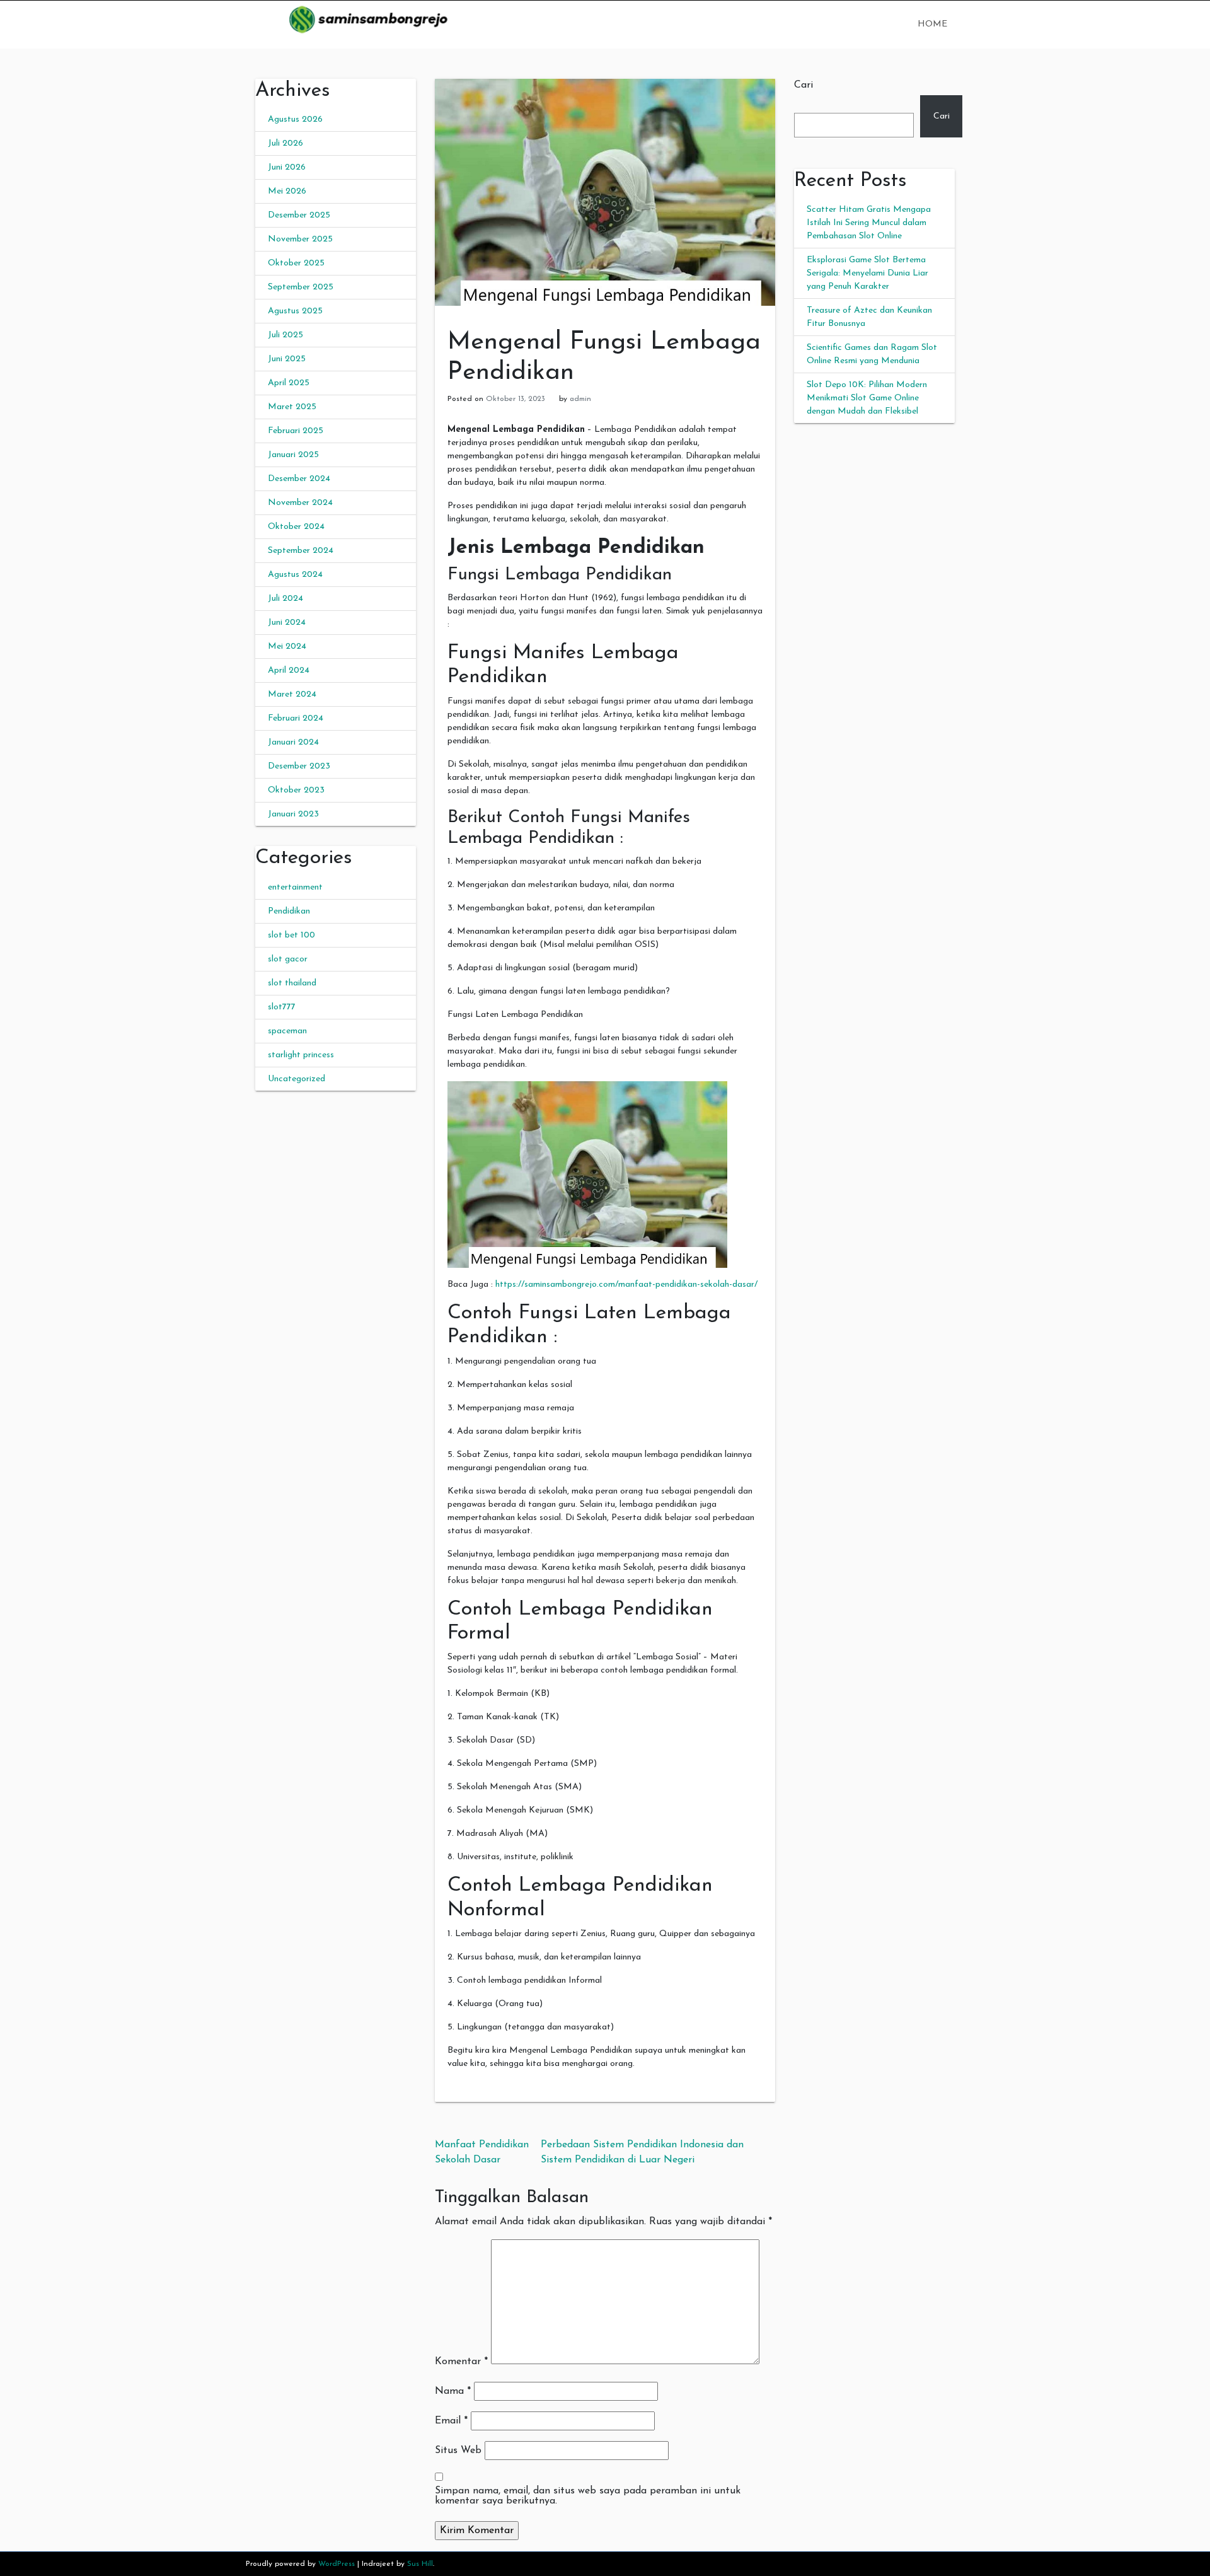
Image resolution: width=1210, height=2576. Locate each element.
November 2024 (300, 503)
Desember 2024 (299, 479)
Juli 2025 (285, 335)
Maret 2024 (292, 694)
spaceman (287, 1031)
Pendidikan (289, 911)
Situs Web (458, 2451)
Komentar (461, 2362)
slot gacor (288, 959)
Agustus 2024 (295, 575)
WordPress (337, 2564)
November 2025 (300, 239)
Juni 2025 (287, 359)
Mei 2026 (287, 191)
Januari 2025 (293, 455)
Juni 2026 (287, 167)
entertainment (295, 887)
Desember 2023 (299, 766)
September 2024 (301, 551)
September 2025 (301, 287)
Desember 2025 (299, 215)
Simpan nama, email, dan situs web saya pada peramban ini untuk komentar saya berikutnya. (588, 2496)
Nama (453, 2391)
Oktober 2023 (296, 790)
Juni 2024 (287, 623)
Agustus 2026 (295, 119)
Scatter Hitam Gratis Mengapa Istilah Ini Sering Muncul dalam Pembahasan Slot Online (869, 223)
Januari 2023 (293, 814)
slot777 (282, 1007)
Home (932, 24)
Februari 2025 (296, 431)
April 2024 (289, 670)
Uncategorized (297, 1079)
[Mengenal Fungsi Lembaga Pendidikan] (605, 192)
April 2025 (289, 383)
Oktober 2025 (296, 263)
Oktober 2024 (296, 527)
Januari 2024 (293, 742)
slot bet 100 (291, 935)
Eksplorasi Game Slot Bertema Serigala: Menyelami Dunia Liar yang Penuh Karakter (867, 273)
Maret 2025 (292, 407)
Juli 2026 (285, 143)
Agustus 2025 (295, 311)
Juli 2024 (285, 599)
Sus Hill (420, 2564)
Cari (804, 85)
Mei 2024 (287, 647)
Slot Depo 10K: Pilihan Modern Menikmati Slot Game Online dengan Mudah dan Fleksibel (867, 398)
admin (580, 399)
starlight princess (301, 1055)
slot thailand (292, 983)
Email (451, 2421)
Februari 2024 (296, 718)
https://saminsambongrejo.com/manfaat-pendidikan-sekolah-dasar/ (626, 1285)
